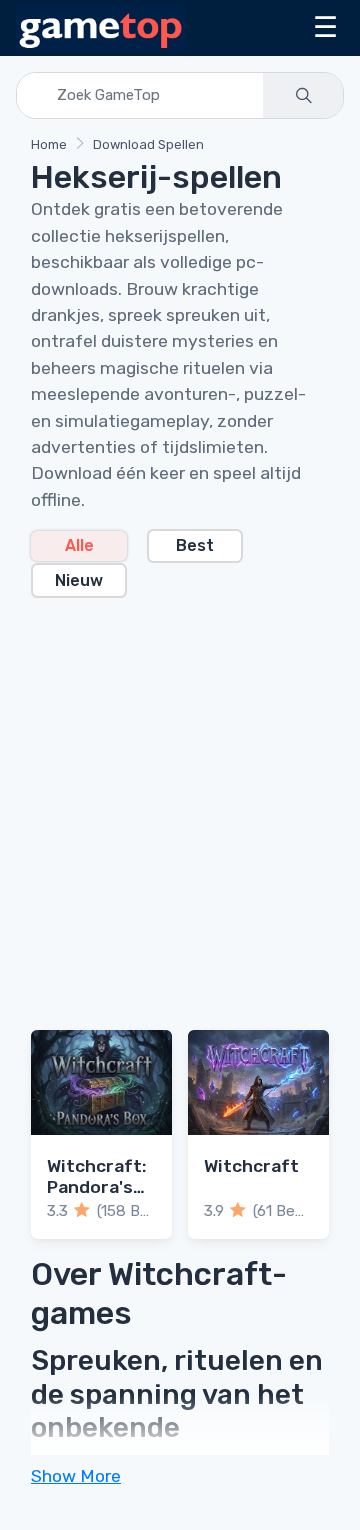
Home (49, 144)
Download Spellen (148, 144)
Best (195, 545)
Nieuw (79, 580)
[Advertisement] (180, 802)
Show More (76, 1476)
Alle (79, 545)
